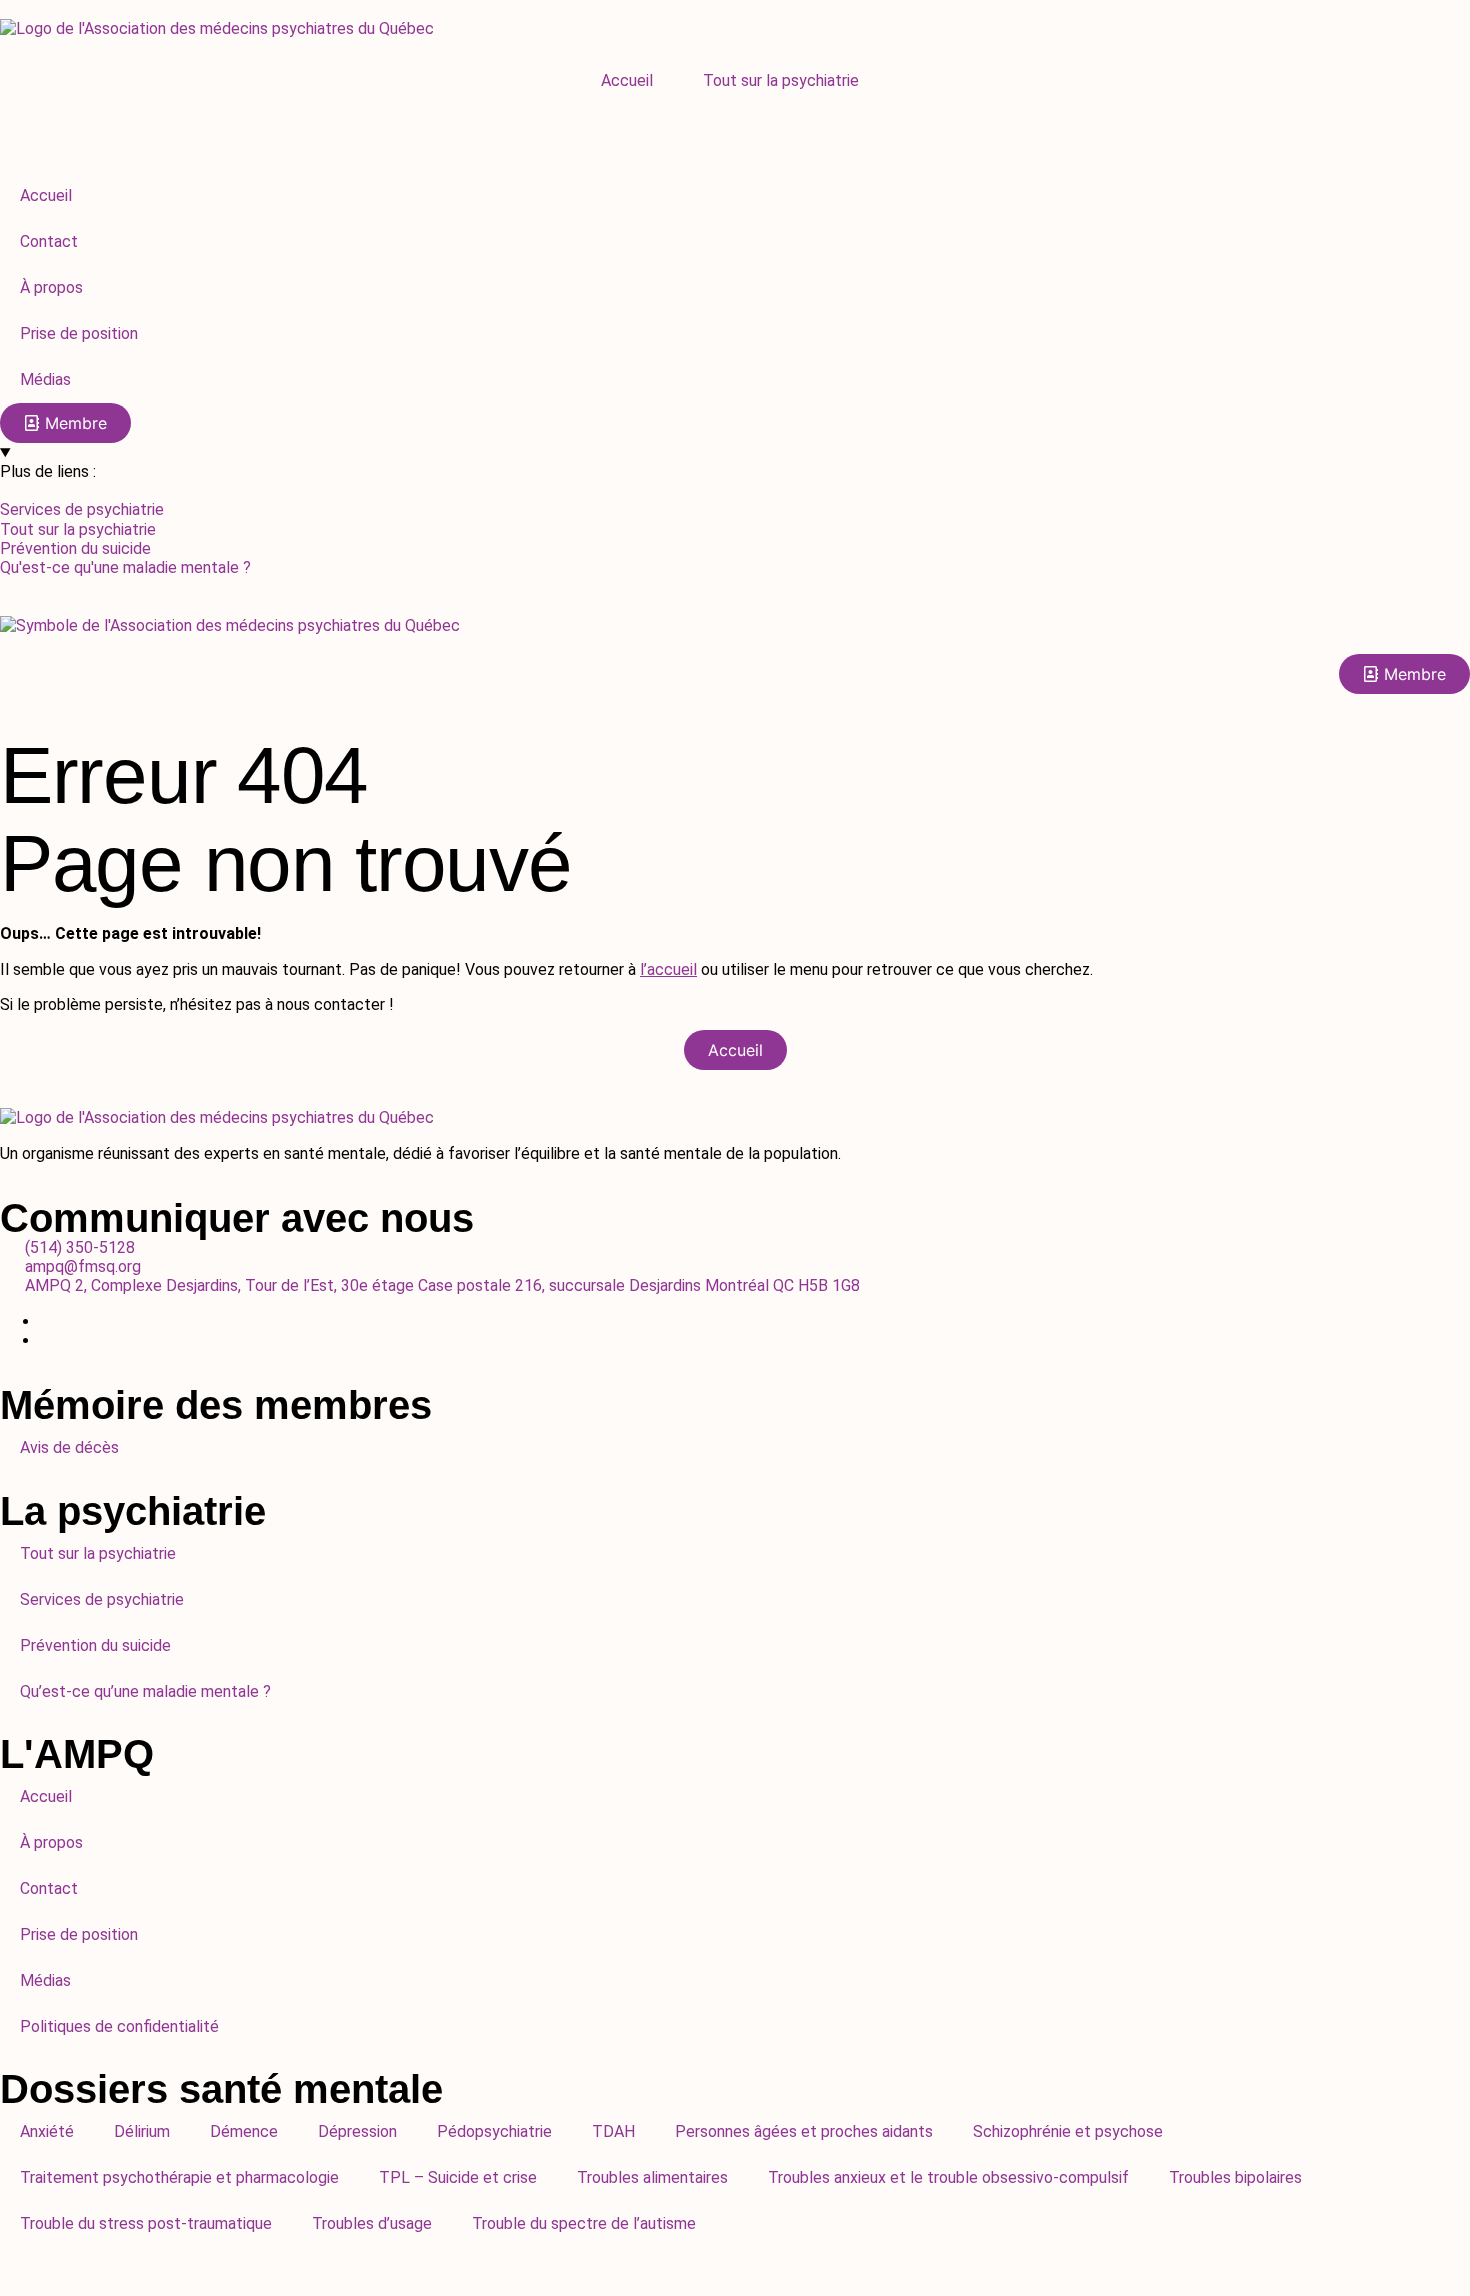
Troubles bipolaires (1235, 2177)
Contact (49, 1888)
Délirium (142, 2131)
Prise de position (79, 1934)
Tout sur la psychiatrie (781, 80)
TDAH (613, 2131)
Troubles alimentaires (652, 2177)
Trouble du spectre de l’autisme (584, 2223)
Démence (244, 2131)
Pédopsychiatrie (494, 2131)
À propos (51, 1842)
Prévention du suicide (95, 1645)
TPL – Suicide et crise (458, 2177)
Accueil (627, 80)
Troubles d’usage (372, 2223)
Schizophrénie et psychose (1068, 2131)
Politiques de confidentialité (119, 2026)
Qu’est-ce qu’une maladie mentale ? (145, 1691)
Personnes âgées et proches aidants (804, 2131)
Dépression (357, 2131)
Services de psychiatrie (102, 1599)
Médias (45, 1980)
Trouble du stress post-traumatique (146, 2223)
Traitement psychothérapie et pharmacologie (179, 2177)
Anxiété (47, 2131)
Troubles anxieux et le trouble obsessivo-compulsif (948, 2177)
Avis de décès (69, 1447)
